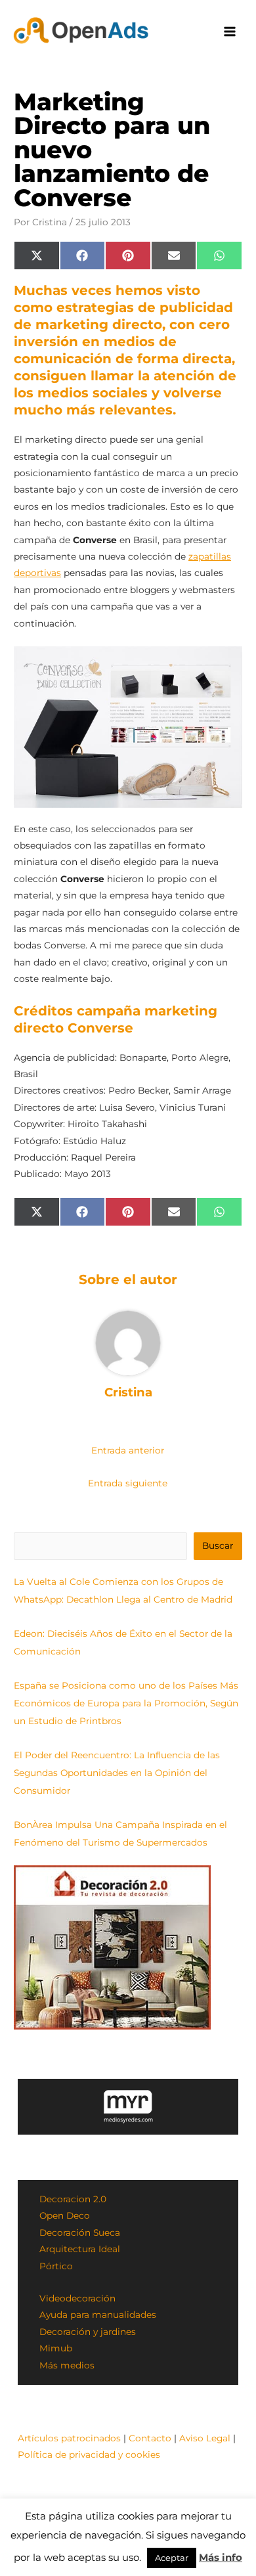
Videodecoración (77, 2298)
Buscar (218, 1545)
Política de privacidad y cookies (89, 2454)
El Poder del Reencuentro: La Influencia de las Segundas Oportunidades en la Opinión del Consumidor (117, 1773)
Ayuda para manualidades (98, 2315)
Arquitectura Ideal (80, 2249)
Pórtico (56, 2266)
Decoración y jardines (88, 2332)
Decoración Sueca (80, 2232)
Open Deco (65, 2215)
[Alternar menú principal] (230, 32)
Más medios (67, 2365)
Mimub (56, 2348)
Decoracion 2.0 (73, 2199)
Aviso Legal (205, 2438)
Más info (221, 2557)
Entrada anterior (128, 1450)
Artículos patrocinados (69, 2438)
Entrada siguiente (128, 1483)
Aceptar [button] (172, 2558)
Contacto (150, 2438)
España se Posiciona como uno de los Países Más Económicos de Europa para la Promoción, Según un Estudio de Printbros (126, 1703)
